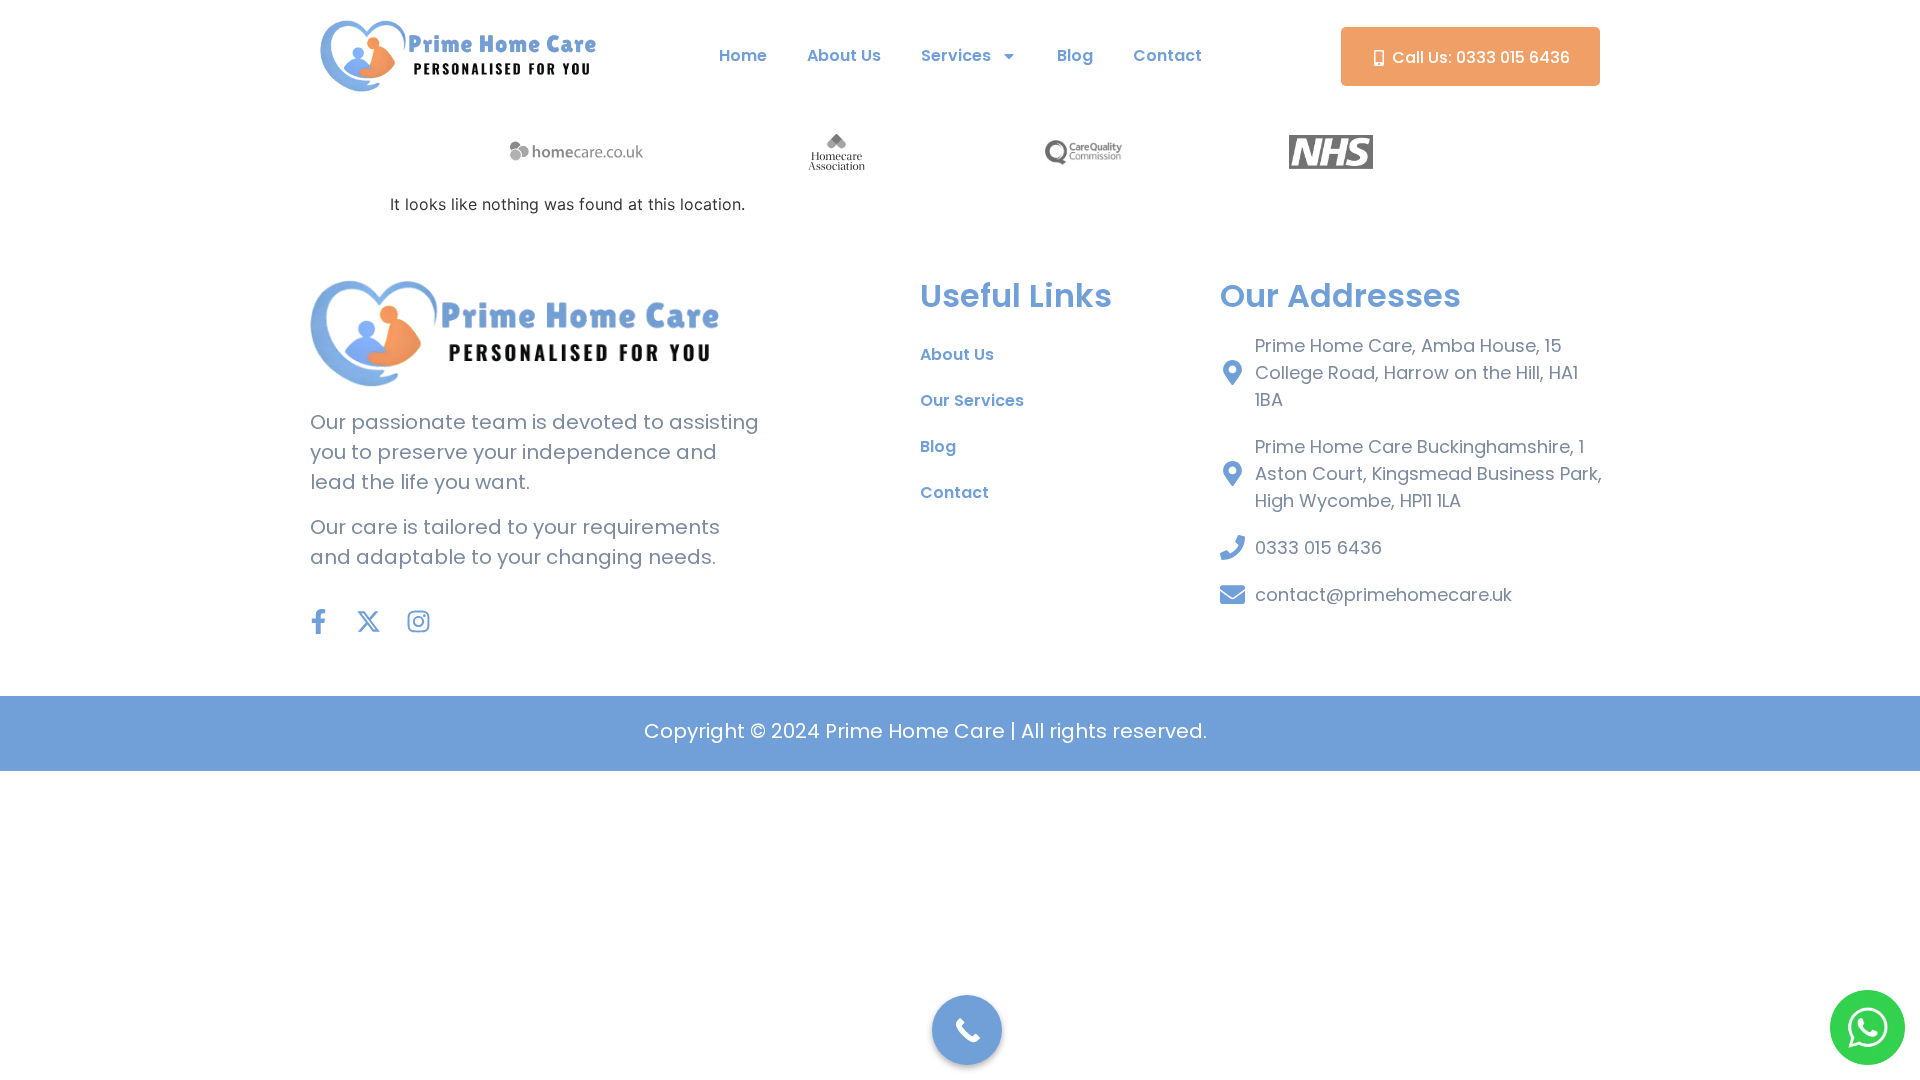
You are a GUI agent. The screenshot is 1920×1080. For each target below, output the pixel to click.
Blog (1075, 55)
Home (743, 55)
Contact (1167, 55)
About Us (844, 55)
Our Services (972, 400)
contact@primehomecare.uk (1383, 594)
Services (956, 55)
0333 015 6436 (1318, 547)
